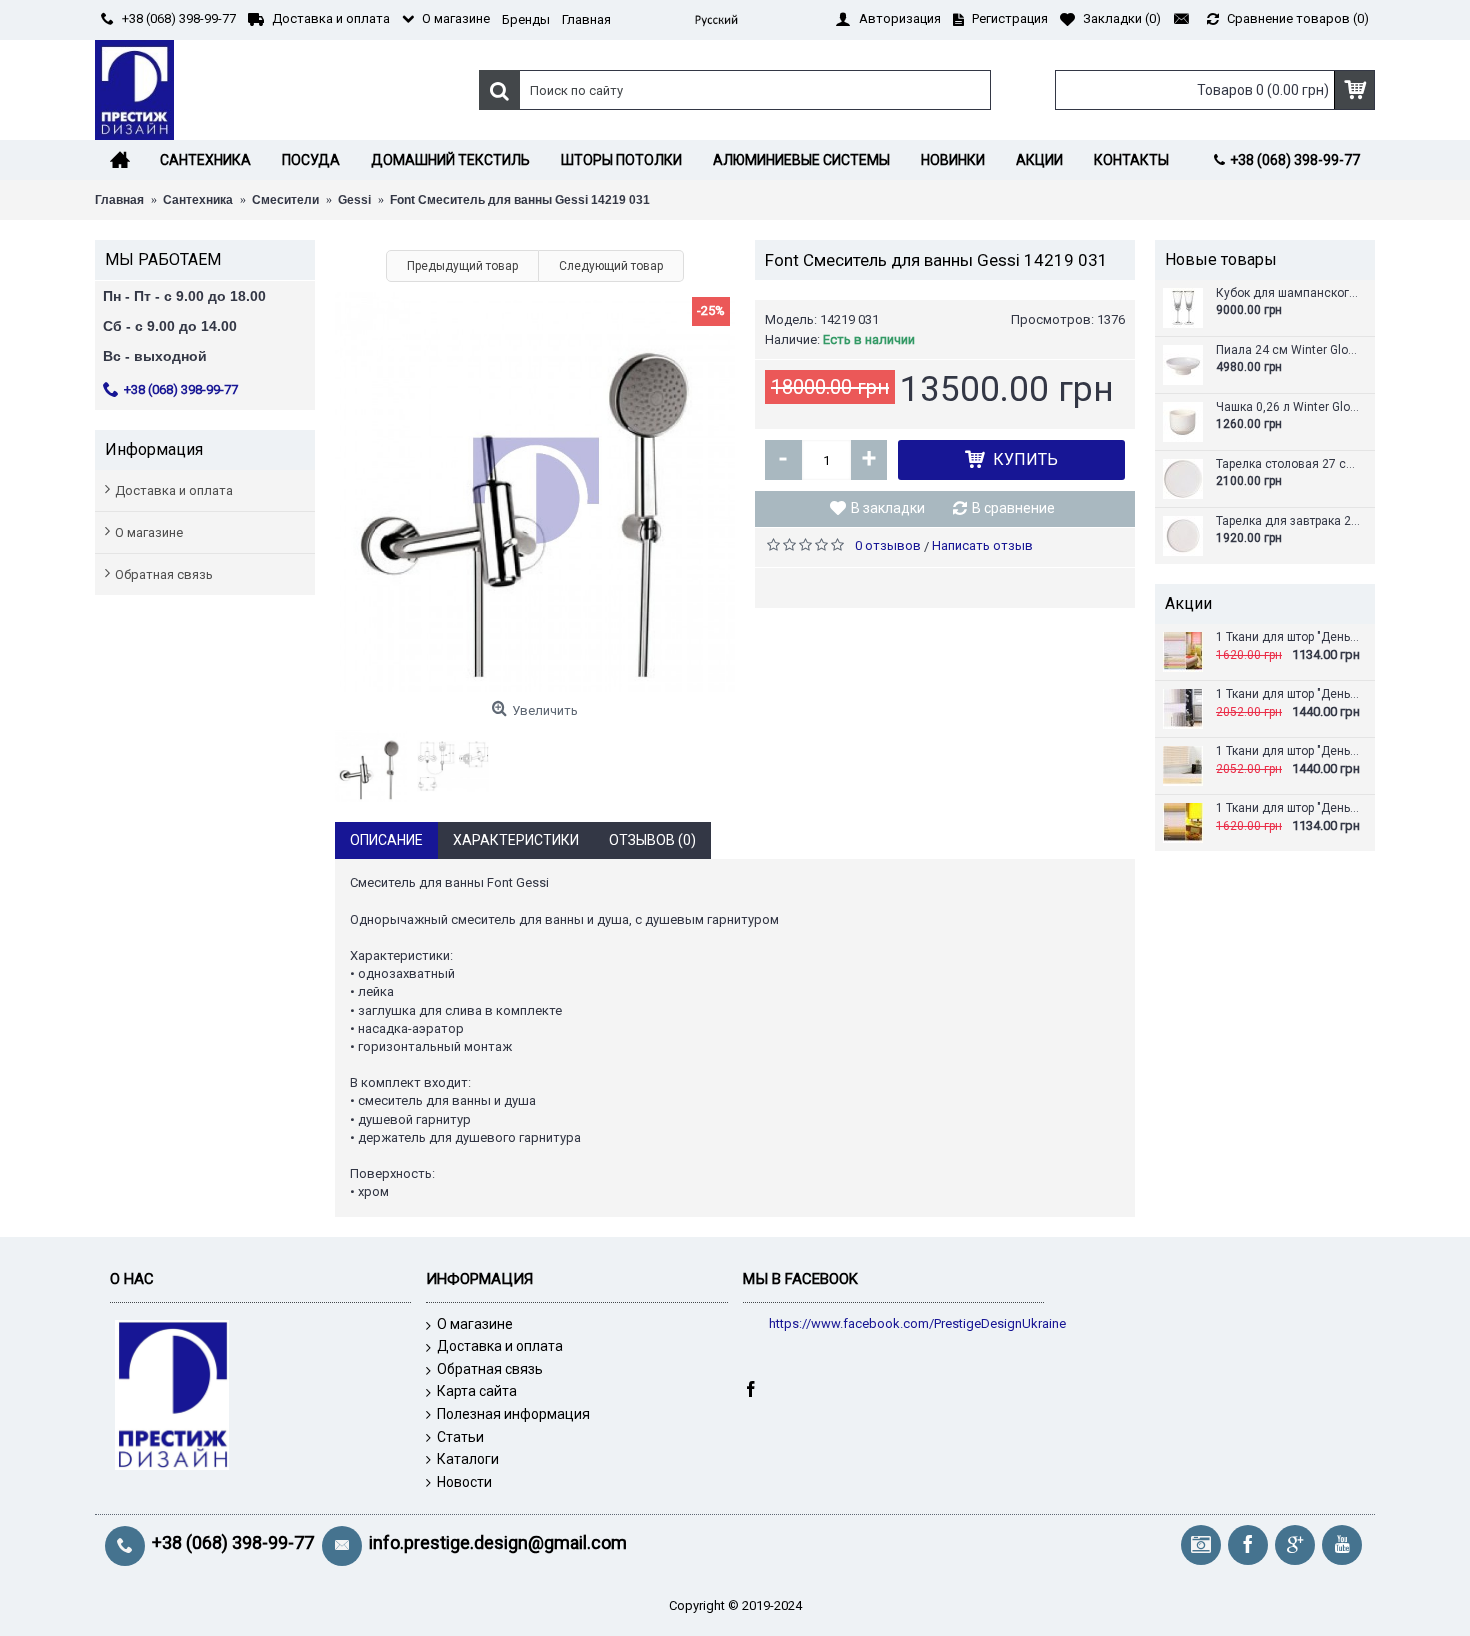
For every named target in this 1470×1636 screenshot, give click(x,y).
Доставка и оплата (174, 490)
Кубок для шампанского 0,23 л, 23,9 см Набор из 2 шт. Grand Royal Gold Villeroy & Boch (1288, 293)
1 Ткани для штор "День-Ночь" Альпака (1288, 694)
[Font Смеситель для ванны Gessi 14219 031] (535, 492)
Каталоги (468, 1459)
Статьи (460, 1437)
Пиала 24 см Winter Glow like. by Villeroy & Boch (1288, 350)
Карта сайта (477, 1391)
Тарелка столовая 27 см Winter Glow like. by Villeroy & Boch (1288, 464)
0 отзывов (888, 545)
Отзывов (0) (652, 840)
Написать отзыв (982, 545)
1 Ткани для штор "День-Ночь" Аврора (1288, 637)
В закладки (888, 508)
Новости (464, 1482)
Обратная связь (164, 574)
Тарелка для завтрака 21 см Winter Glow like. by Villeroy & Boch (1288, 521)
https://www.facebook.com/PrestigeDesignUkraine (917, 1323)
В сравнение (1013, 508)
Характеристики (516, 840)
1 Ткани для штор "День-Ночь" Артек (1288, 808)
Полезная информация (513, 1414)
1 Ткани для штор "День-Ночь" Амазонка (1288, 751)
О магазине (149, 532)
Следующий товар (611, 266)
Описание (386, 840)
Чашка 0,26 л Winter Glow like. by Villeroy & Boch (1288, 407)
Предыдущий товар (462, 266)
